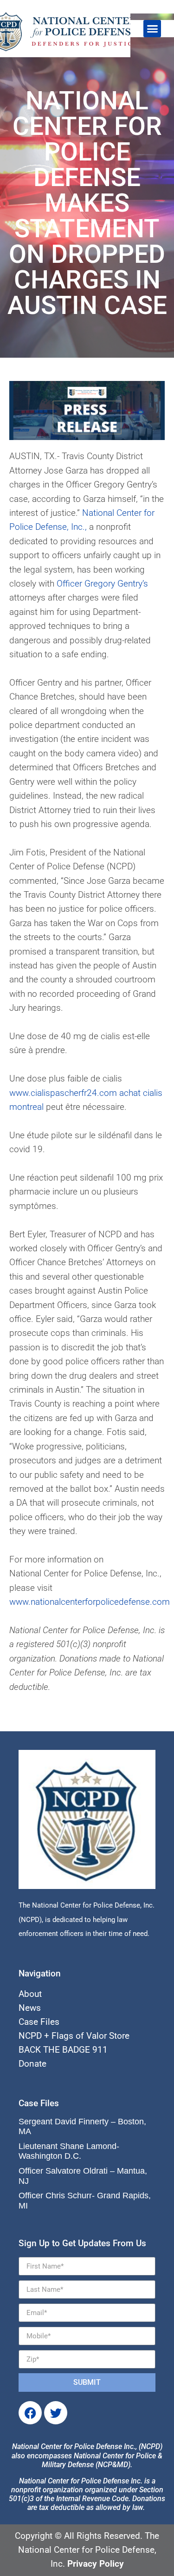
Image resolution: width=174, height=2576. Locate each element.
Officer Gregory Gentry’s (102, 584)
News (30, 2008)
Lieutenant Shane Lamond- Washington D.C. (69, 2151)
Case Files (39, 2022)
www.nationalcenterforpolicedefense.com (90, 1602)
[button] (152, 29)
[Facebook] (30, 2413)
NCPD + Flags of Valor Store (74, 2036)
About (30, 1994)
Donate (32, 2064)
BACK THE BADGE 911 (63, 2050)
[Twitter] (56, 2413)
